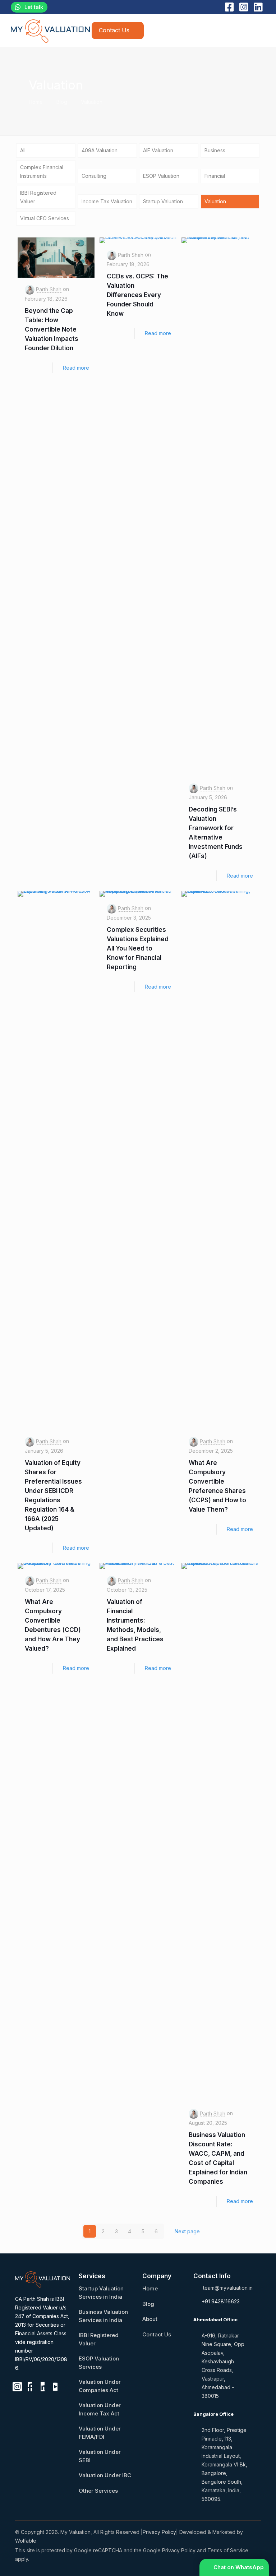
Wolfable (26, 2541)
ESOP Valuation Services (99, 2363)
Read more (76, 368)
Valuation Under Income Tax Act (100, 2409)
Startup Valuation (163, 201)
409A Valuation (100, 150)
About (150, 2319)
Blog (62, 102)
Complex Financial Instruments (42, 172)
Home (36, 102)
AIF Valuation (158, 150)
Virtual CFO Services (45, 218)
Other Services (98, 2491)
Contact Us (157, 2334)
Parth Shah (49, 289)
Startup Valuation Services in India (101, 2293)
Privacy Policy (159, 2532)
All (23, 150)
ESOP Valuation (161, 176)
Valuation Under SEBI (100, 2456)
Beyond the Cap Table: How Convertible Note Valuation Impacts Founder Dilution (52, 329)
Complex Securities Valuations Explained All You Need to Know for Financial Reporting (138, 948)
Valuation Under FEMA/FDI (100, 2433)
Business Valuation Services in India (103, 2316)
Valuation (92, 102)
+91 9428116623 (221, 2301)
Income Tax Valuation (107, 201)
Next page (187, 2231)
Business (215, 150)
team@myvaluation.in (228, 2288)
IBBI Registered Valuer (38, 197)
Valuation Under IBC (105, 2475)
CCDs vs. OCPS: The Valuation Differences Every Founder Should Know (137, 295)
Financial (215, 176)
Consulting (94, 176)
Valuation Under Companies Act (100, 2386)
